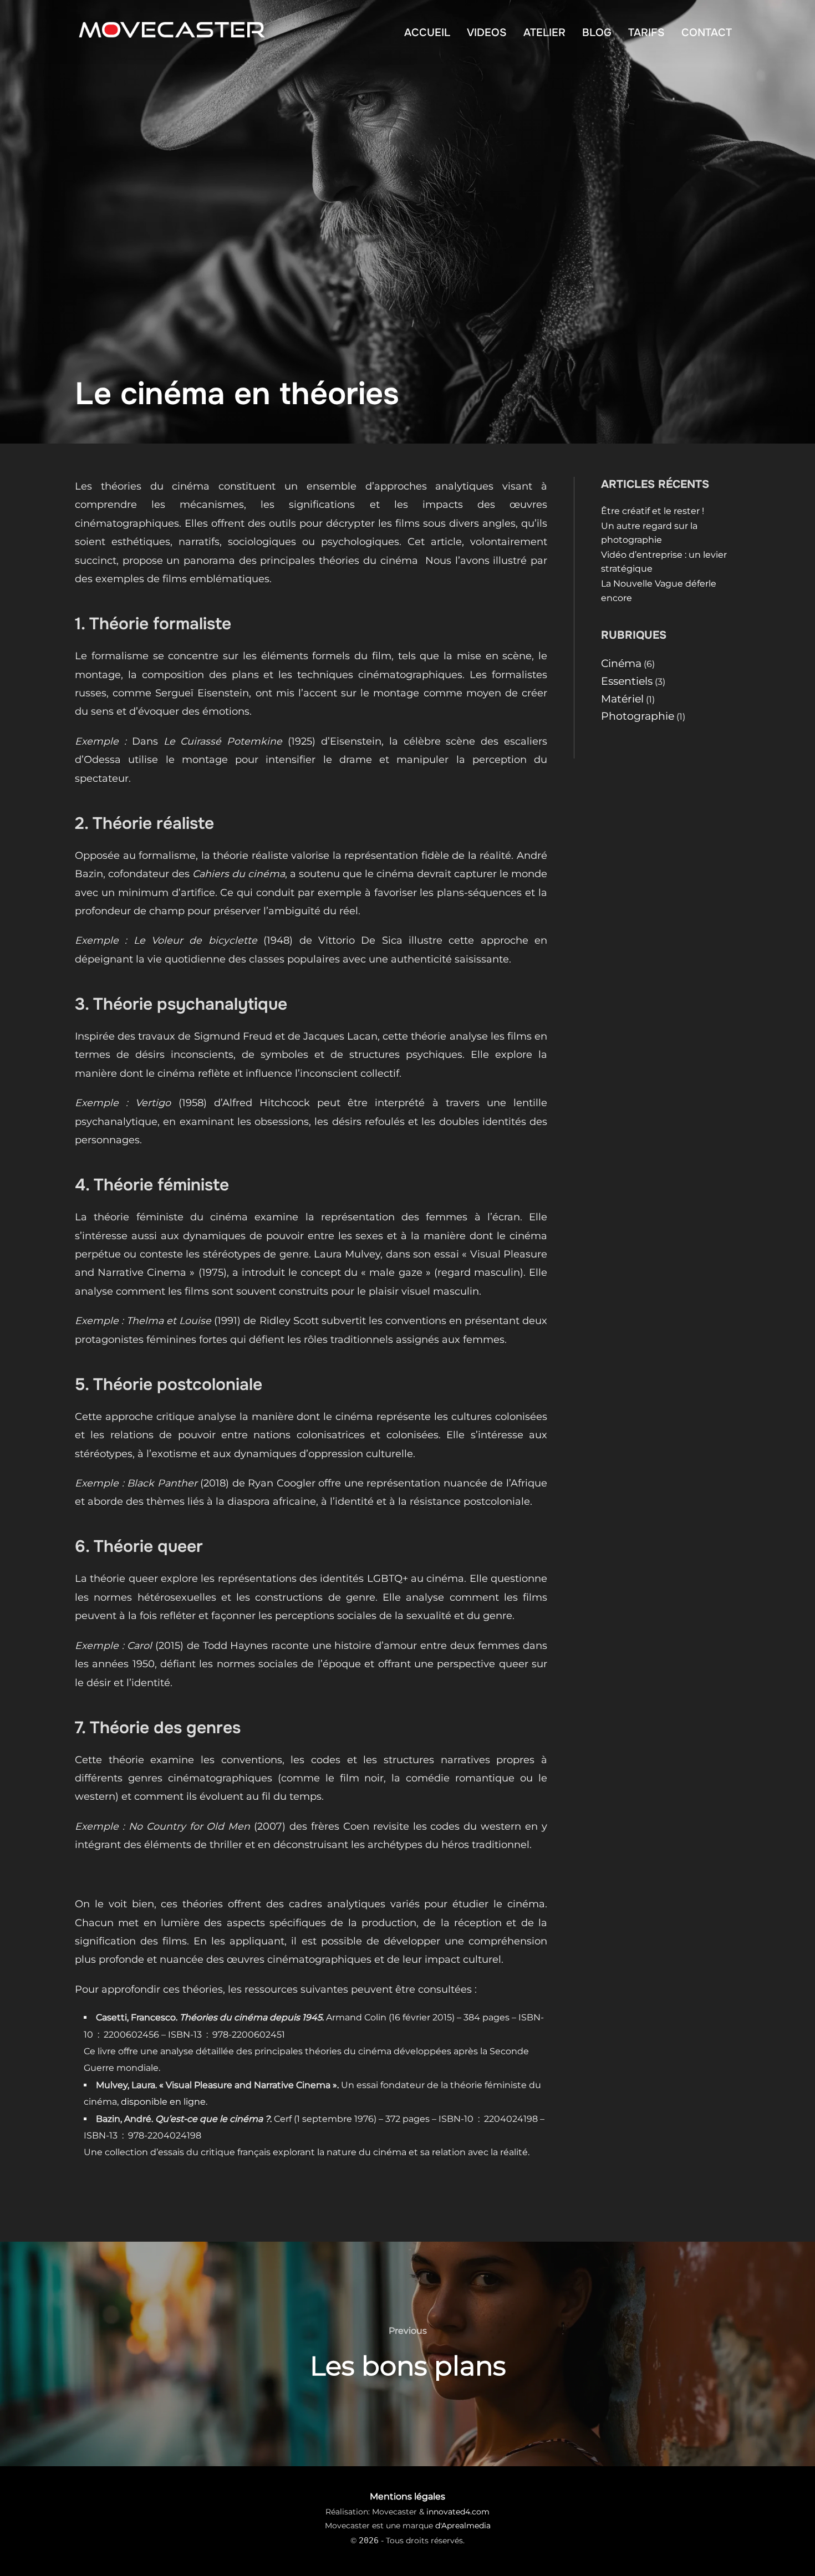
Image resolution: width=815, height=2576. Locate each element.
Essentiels (627, 681)
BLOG (597, 32)
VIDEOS (487, 32)
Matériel (622, 699)
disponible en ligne (163, 2102)
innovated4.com (458, 2512)
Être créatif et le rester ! (653, 511)
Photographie (638, 716)
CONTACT (707, 32)
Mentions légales (407, 2496)
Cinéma (621, 663)
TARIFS (646, 32)
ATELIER (544, 32)
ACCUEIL (427, 32)
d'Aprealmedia (463, 2526)
